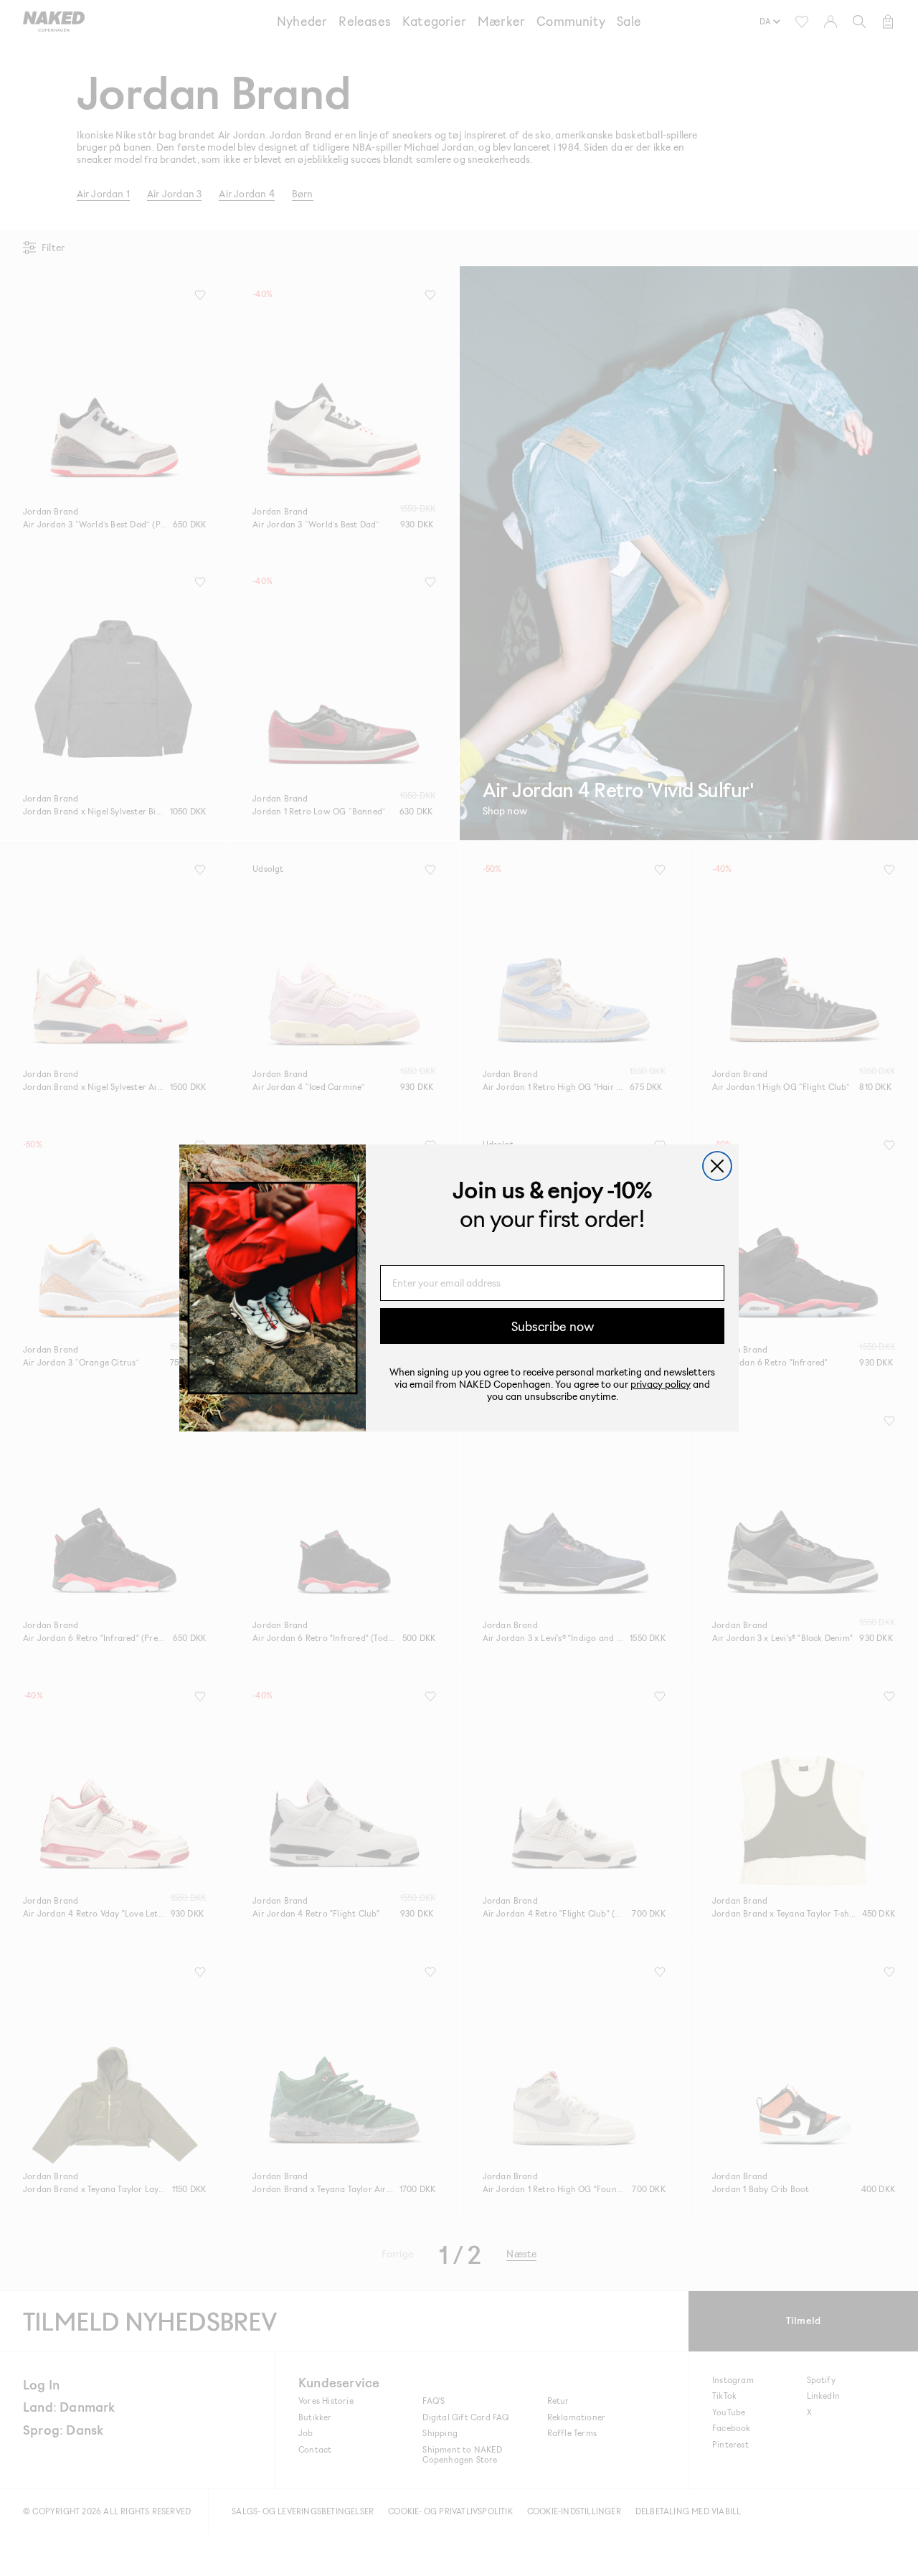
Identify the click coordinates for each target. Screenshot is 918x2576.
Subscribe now (553, 1326)
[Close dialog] (717, 1166)
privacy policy (661, 1384)
